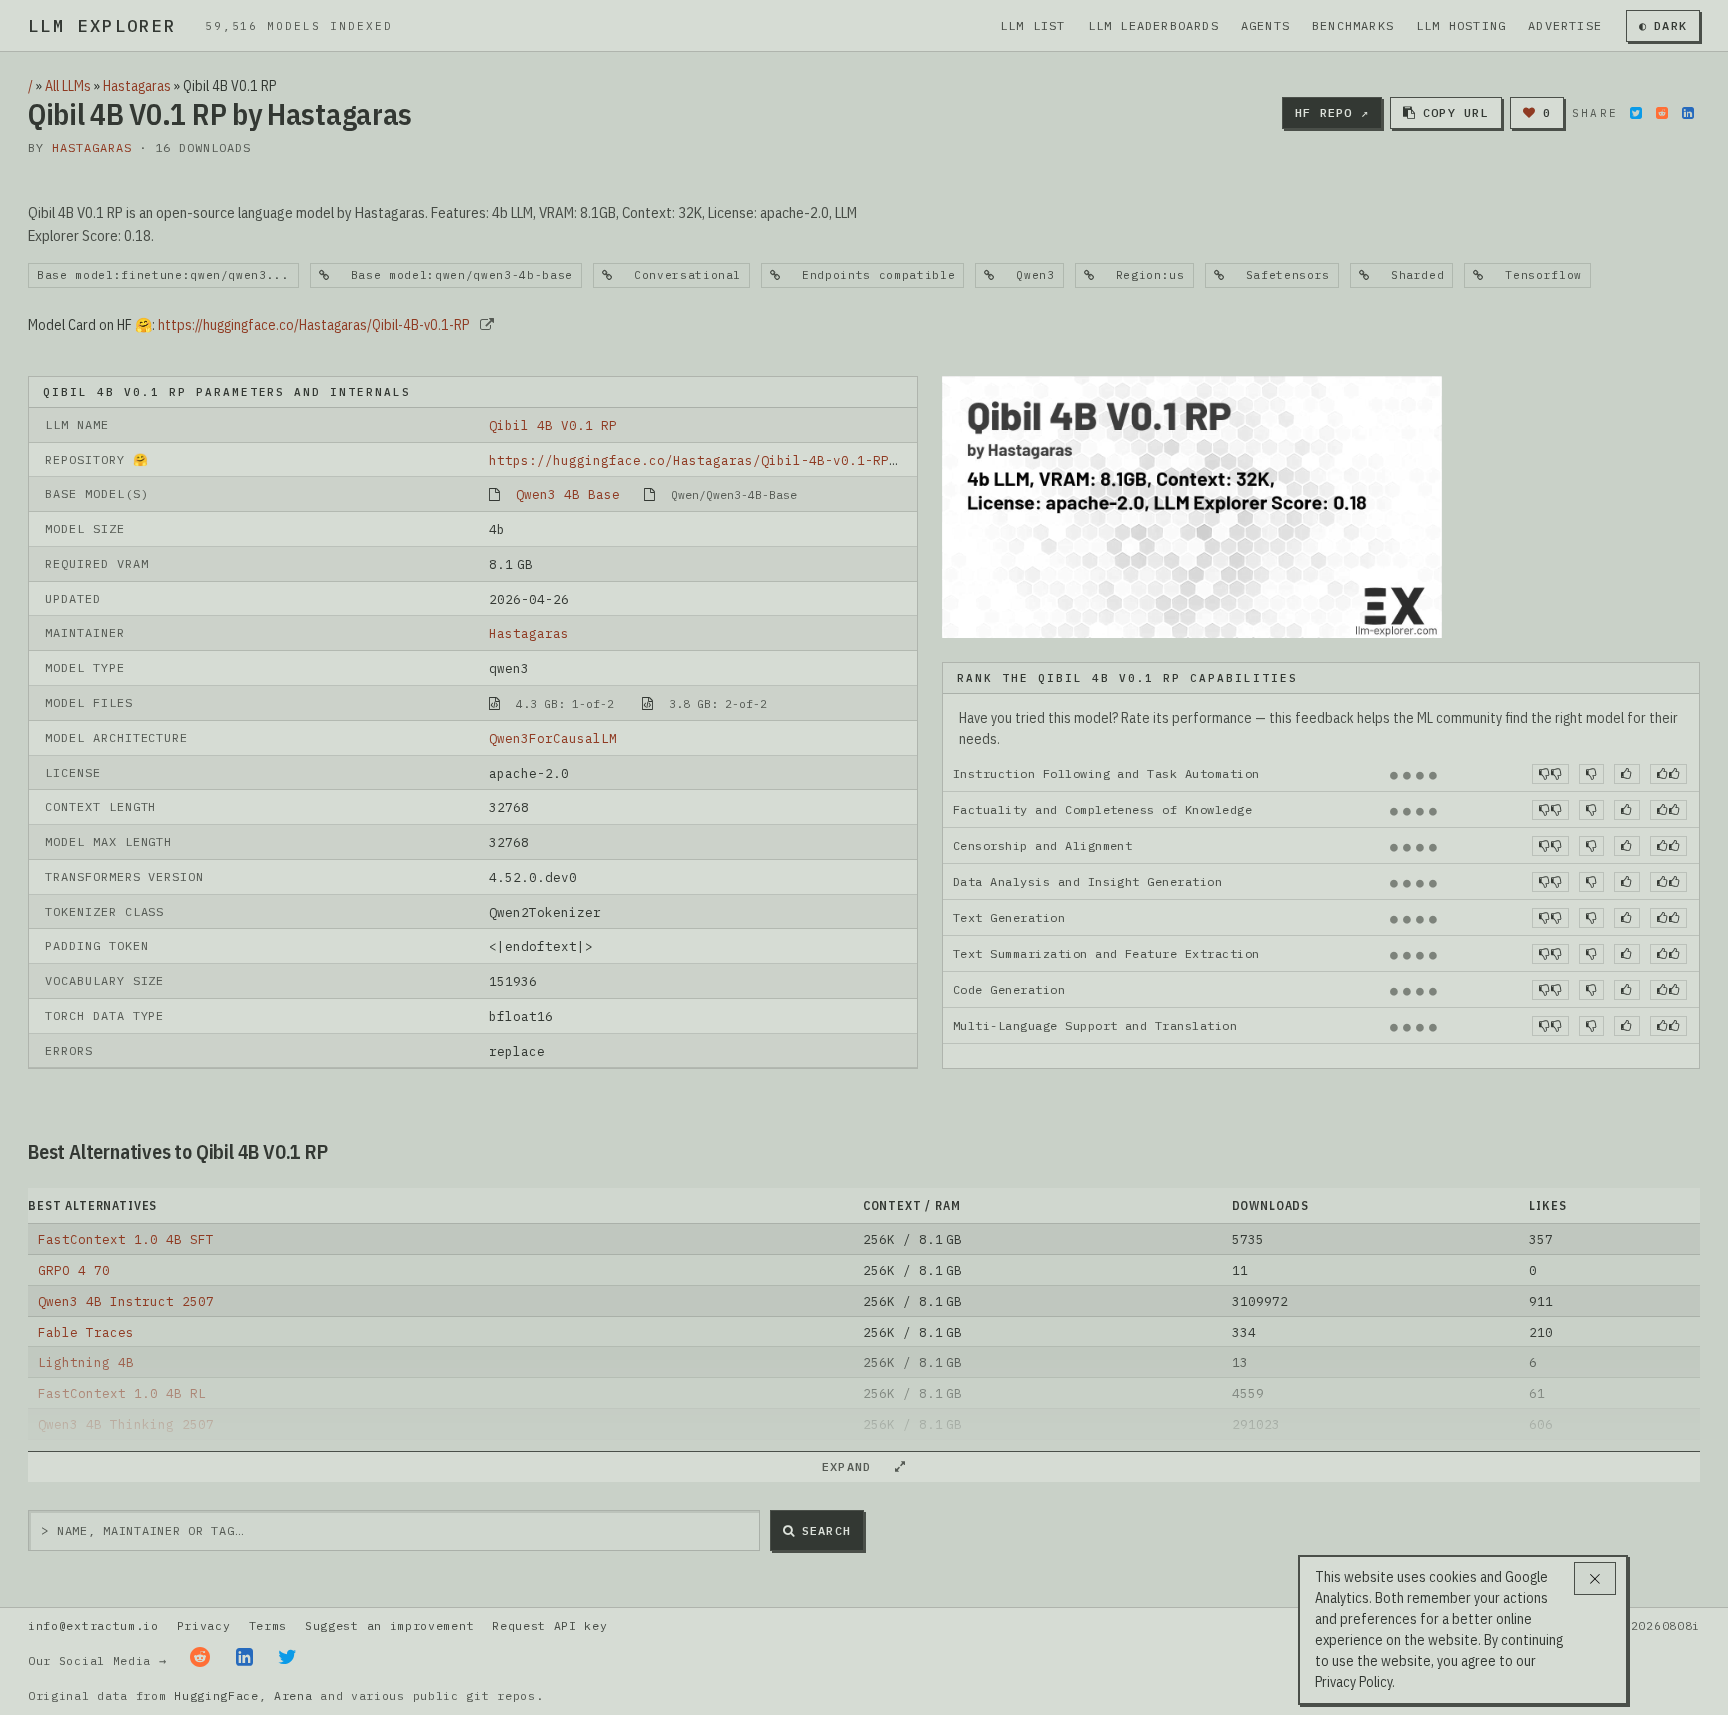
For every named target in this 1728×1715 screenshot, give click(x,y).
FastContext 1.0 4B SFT (126, 1239)
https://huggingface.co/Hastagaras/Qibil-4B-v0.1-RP (313, 325)
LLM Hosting (1461, 25)
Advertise (1565, 25)
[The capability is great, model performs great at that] (1668, 774)
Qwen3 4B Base (568, 494)
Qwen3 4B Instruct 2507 (126, 1301)
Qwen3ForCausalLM (553, 738)
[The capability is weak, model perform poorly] (1550, 774)
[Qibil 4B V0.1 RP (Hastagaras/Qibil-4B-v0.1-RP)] (1192, 505)
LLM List (1033, 25)
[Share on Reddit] (1662, 113)
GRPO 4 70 (74, 1270)
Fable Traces (86, 1332)
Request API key (549, 1625)
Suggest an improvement (389, 1625)
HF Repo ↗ (1332, 112)
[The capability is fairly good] (1626, 774)
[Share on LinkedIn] (1688, 113)
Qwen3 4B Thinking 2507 (126, 1424)
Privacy (204, 1625)
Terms (268, 1625)
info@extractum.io (93, 1625)
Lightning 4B (86, 1362)
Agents (1265, 25)
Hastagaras (137, 86)
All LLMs (68, 86)
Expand (855, 1466)
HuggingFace (216, 1695)
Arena (293, 1695)
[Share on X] (1636, 113)
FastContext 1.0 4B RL (122, 1393)
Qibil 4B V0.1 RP (553, 425)
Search (826, 1530)
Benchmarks (1353, 25)
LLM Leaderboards (1153, 25)
